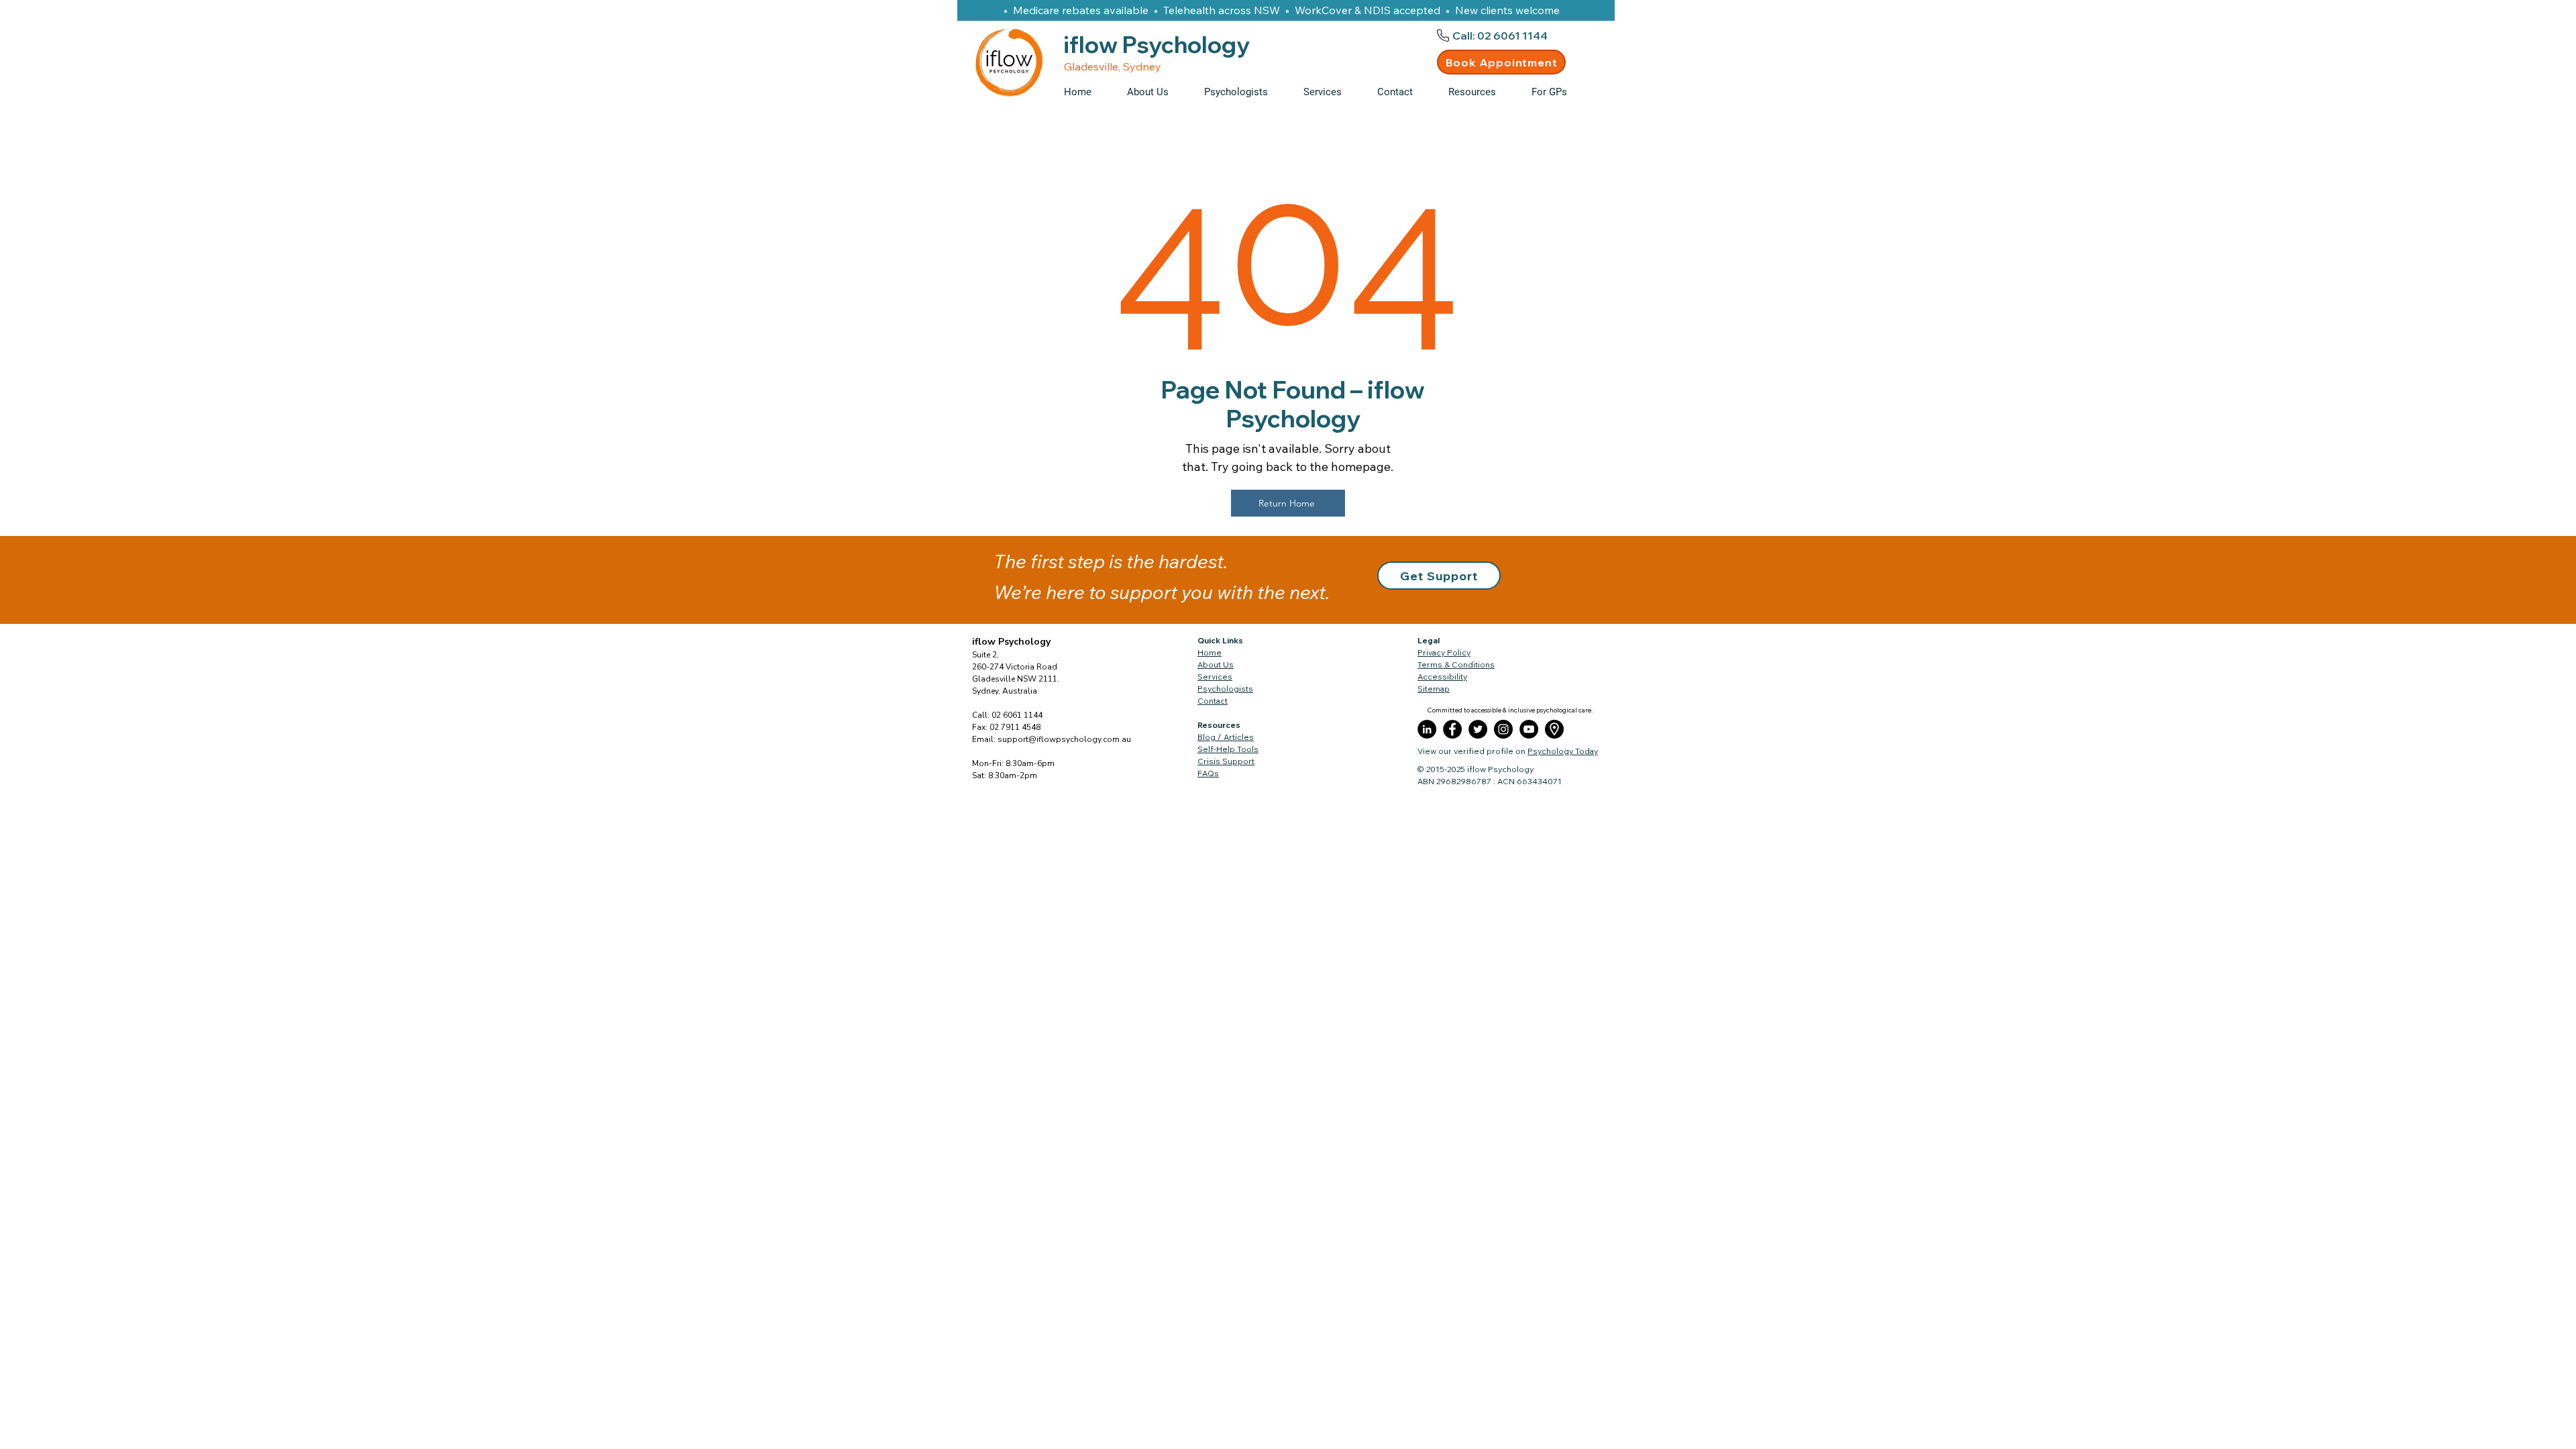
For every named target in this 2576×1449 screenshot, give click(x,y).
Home (1210, 652)
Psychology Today (1563, 751)
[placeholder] (1554, 729)
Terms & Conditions (1456, 664)
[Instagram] (1503, 729)
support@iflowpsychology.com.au (1064, 739)
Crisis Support (1226, 761)
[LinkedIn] (1427, 729)
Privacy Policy (1444, 652)
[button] (1480, 92)
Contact (1213, 701)
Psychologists (1225, 689)
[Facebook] (1452, 729)
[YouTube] (1529, 729)
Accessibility (1442, 677)
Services (1215, 677)
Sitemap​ (1434, 689)
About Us (1216, 664)
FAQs (1208, 773)
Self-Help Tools (1228, 749)
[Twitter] (1478, 729)
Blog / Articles (1226, 737)
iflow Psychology (1011, 642)
